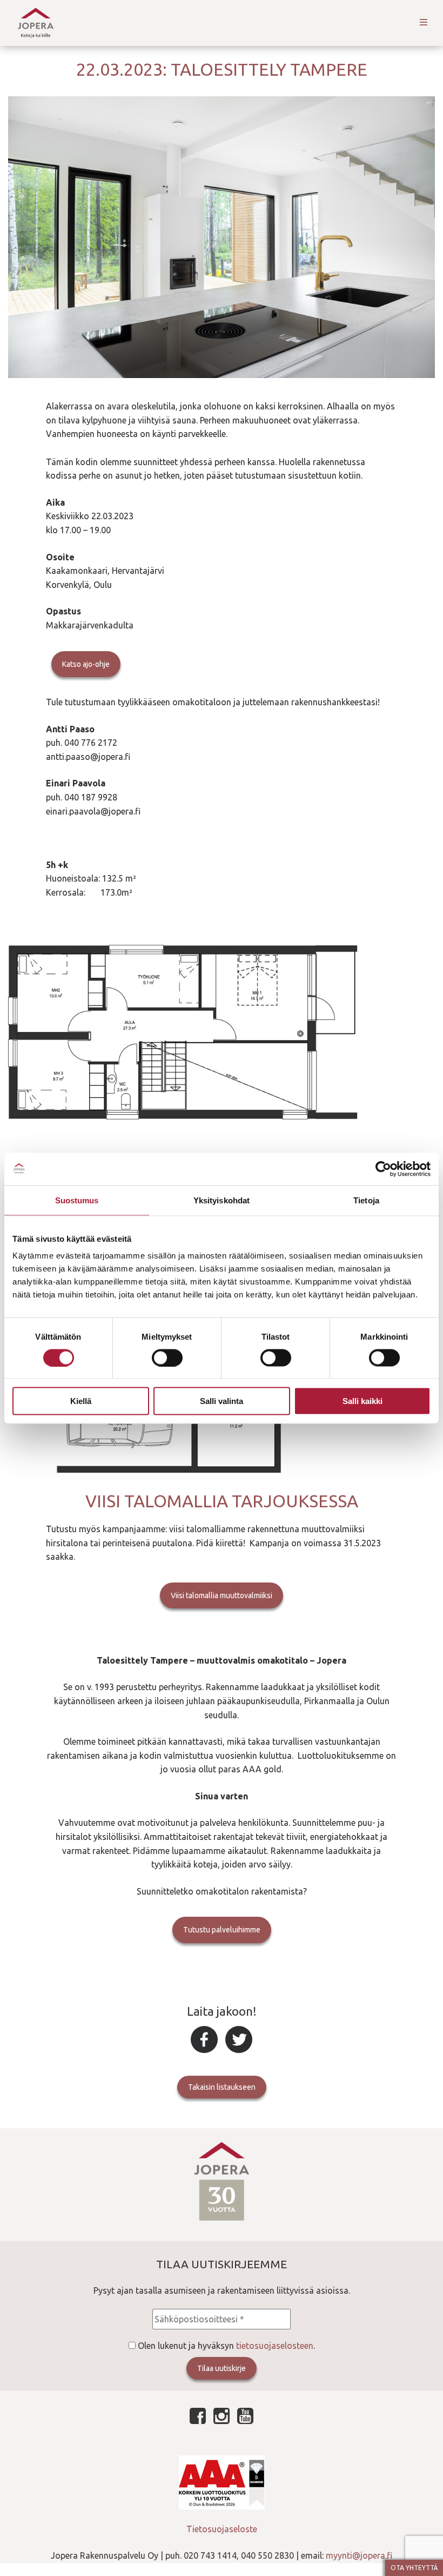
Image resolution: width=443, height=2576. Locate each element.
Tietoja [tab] (366, 1200)
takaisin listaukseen (222, 2087)
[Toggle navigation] (424, 23)
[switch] (167, 1357)
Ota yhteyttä (414, 2568)
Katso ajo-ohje (86, 664)
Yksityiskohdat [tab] (222, 1200)
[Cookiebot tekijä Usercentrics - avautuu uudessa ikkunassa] (383, 1169)
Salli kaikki (363, 1401)
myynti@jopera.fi (359, 2555)
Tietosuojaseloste (222, 2529)
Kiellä (81, 1401)
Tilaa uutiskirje (222, 2368)
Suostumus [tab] (77, 1200)
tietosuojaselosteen (275, 2346)
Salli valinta (222, 1401)
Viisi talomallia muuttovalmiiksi (222, 1595)
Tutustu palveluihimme (222, 1930)
